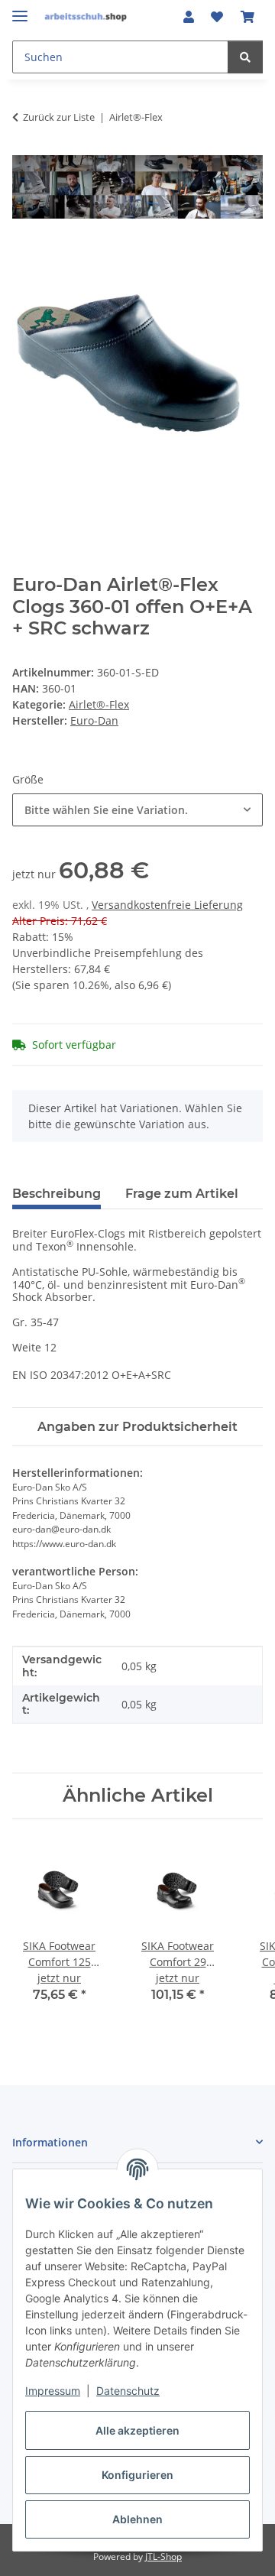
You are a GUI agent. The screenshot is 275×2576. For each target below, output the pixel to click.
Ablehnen (137, 2519)
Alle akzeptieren (137, 2430)
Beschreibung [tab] (57, 1194)
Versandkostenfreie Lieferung (167, 905)
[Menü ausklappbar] (20, 10)
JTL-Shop (163, 2557)
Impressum (53, 2391)
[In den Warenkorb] (24, 252)
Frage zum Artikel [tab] (182, 1194)
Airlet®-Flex (99, 704)
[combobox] (137, 810)
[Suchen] (245, 57)
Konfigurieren (137, 2475)
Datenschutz (128, 2391)
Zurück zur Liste (59, 117)
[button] (189, 17)
